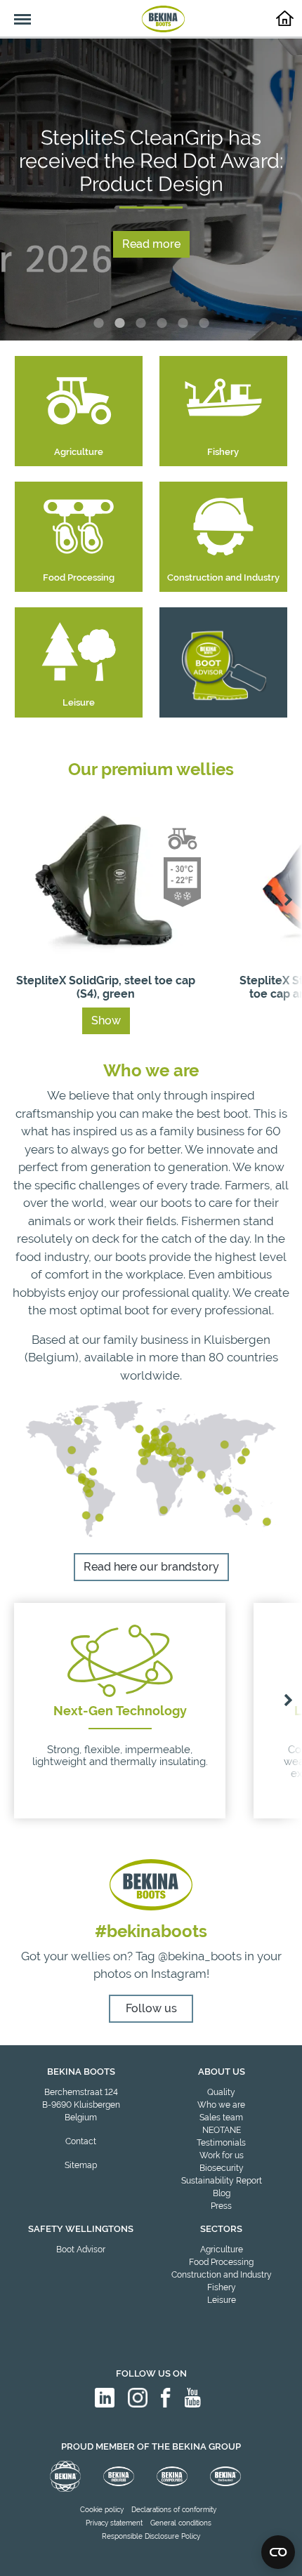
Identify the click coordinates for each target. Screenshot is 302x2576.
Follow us (151, 2008)
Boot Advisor (81, 2250)
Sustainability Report (222, 2181)
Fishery (222, 2287)
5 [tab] (183, 323)
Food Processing (221, 2262)
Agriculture (222, 2250)
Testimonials (221, 2143)
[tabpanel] (151, 190)
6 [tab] (204, 323)
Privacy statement (114, 2523)
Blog (222, 2193)
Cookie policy (102, 2510)
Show (106, 1021)
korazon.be (252, 2564)
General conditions (181, 2523)
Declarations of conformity (174, 2510)
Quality (221, 2092)
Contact (81, 2141)
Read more (151, 244)
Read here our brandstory (151, 1567)
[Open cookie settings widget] (278, 2552)
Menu (15, 11)
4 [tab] (162, 323)
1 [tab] (98, 323)
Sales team (221, 2118)
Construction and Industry (222, 2275)
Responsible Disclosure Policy (151, 2536)
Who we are (221, 2105)
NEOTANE (222, 2130)
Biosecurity (222, 2168)
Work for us (222, 2155)
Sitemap (81, 2165)
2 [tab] (119, 323)
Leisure (222, 2300)
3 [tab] (140, 323)
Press (221, 2206)
